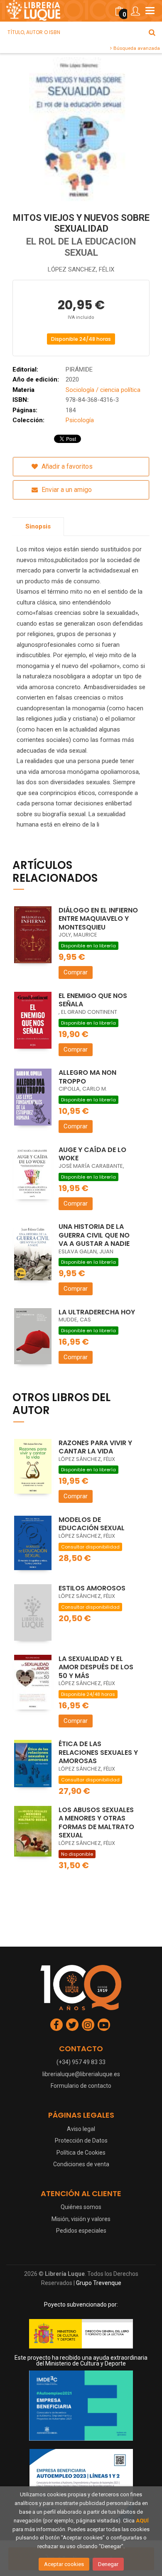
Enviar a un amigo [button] (66, 490)
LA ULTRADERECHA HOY (97, 1312)
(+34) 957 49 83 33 (81, 2062)
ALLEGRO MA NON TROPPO (87, 1077)
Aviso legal (81, 2129)
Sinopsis (38, 526)
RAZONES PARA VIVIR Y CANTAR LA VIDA (95, 1447)
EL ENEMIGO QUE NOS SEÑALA (93, 1000)
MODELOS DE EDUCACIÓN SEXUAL (92, 1524)
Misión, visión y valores (81, 2219)
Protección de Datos (81, 2141)
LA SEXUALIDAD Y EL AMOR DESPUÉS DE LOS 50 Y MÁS (96, 1667)
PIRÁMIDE (79, 369)
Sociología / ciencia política (103, 390)
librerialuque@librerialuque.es (81, 2074)
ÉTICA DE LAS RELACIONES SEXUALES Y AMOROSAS (98, 1752)
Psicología (80, 420)
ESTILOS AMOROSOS (92, 1588)
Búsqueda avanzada (136, 48)
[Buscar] (152, 32)
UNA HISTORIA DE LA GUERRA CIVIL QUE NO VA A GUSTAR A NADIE (94, 1235)
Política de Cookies (81, 2153)
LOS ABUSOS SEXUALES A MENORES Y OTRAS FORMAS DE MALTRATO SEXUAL (96, 1823)
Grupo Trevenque (99, 2283)
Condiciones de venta (81, 2164)
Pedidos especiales (81, 2231)
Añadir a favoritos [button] (66, 466)
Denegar (108, 2564)
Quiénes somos (81, 2207)
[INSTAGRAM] (88, 2025)
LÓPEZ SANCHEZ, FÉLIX (81, 269)
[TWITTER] (72, 2025)
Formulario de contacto (81, 2086)
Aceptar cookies (64, 2564)
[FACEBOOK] (56, 2025)
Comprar (76, 972)
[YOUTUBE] (104, 2025)
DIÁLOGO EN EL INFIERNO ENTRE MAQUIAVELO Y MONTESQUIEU (98, 919)
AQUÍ (142, 2521)
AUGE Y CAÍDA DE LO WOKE (92, 1154)
